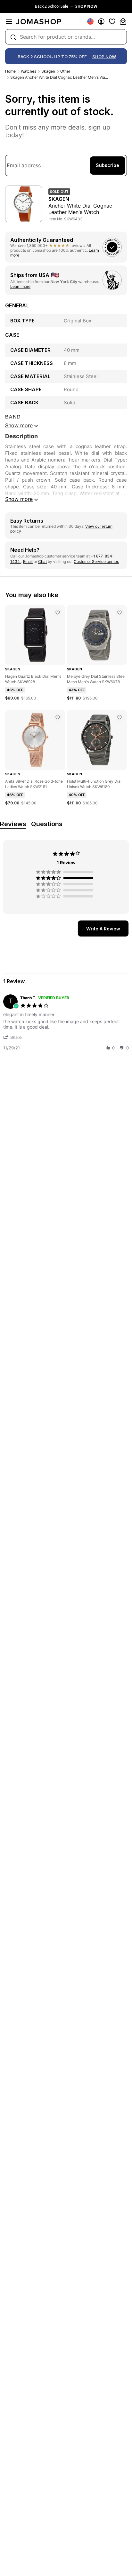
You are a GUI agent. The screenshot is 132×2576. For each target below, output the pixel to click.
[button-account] (101, 21)
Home (10, 71)
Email (28, 561)
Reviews (13, 824)
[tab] (103, 928)
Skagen (48, 71)
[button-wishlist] (112, 21)
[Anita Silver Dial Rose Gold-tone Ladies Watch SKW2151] (58, 717)
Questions (47, 824)
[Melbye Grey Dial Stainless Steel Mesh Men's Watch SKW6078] (120, 612)
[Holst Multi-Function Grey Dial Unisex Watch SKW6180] (120, 717)
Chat (42, 561)
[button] (16, 1037)
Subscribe (107, 165)
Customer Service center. (96, 561)
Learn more (20, 286)
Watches (29, 71)
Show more (19, 499)
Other (65, 71)
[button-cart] (123, 21)
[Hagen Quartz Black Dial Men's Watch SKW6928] (58, 612)
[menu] (9, 21)
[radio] (66, 872)
